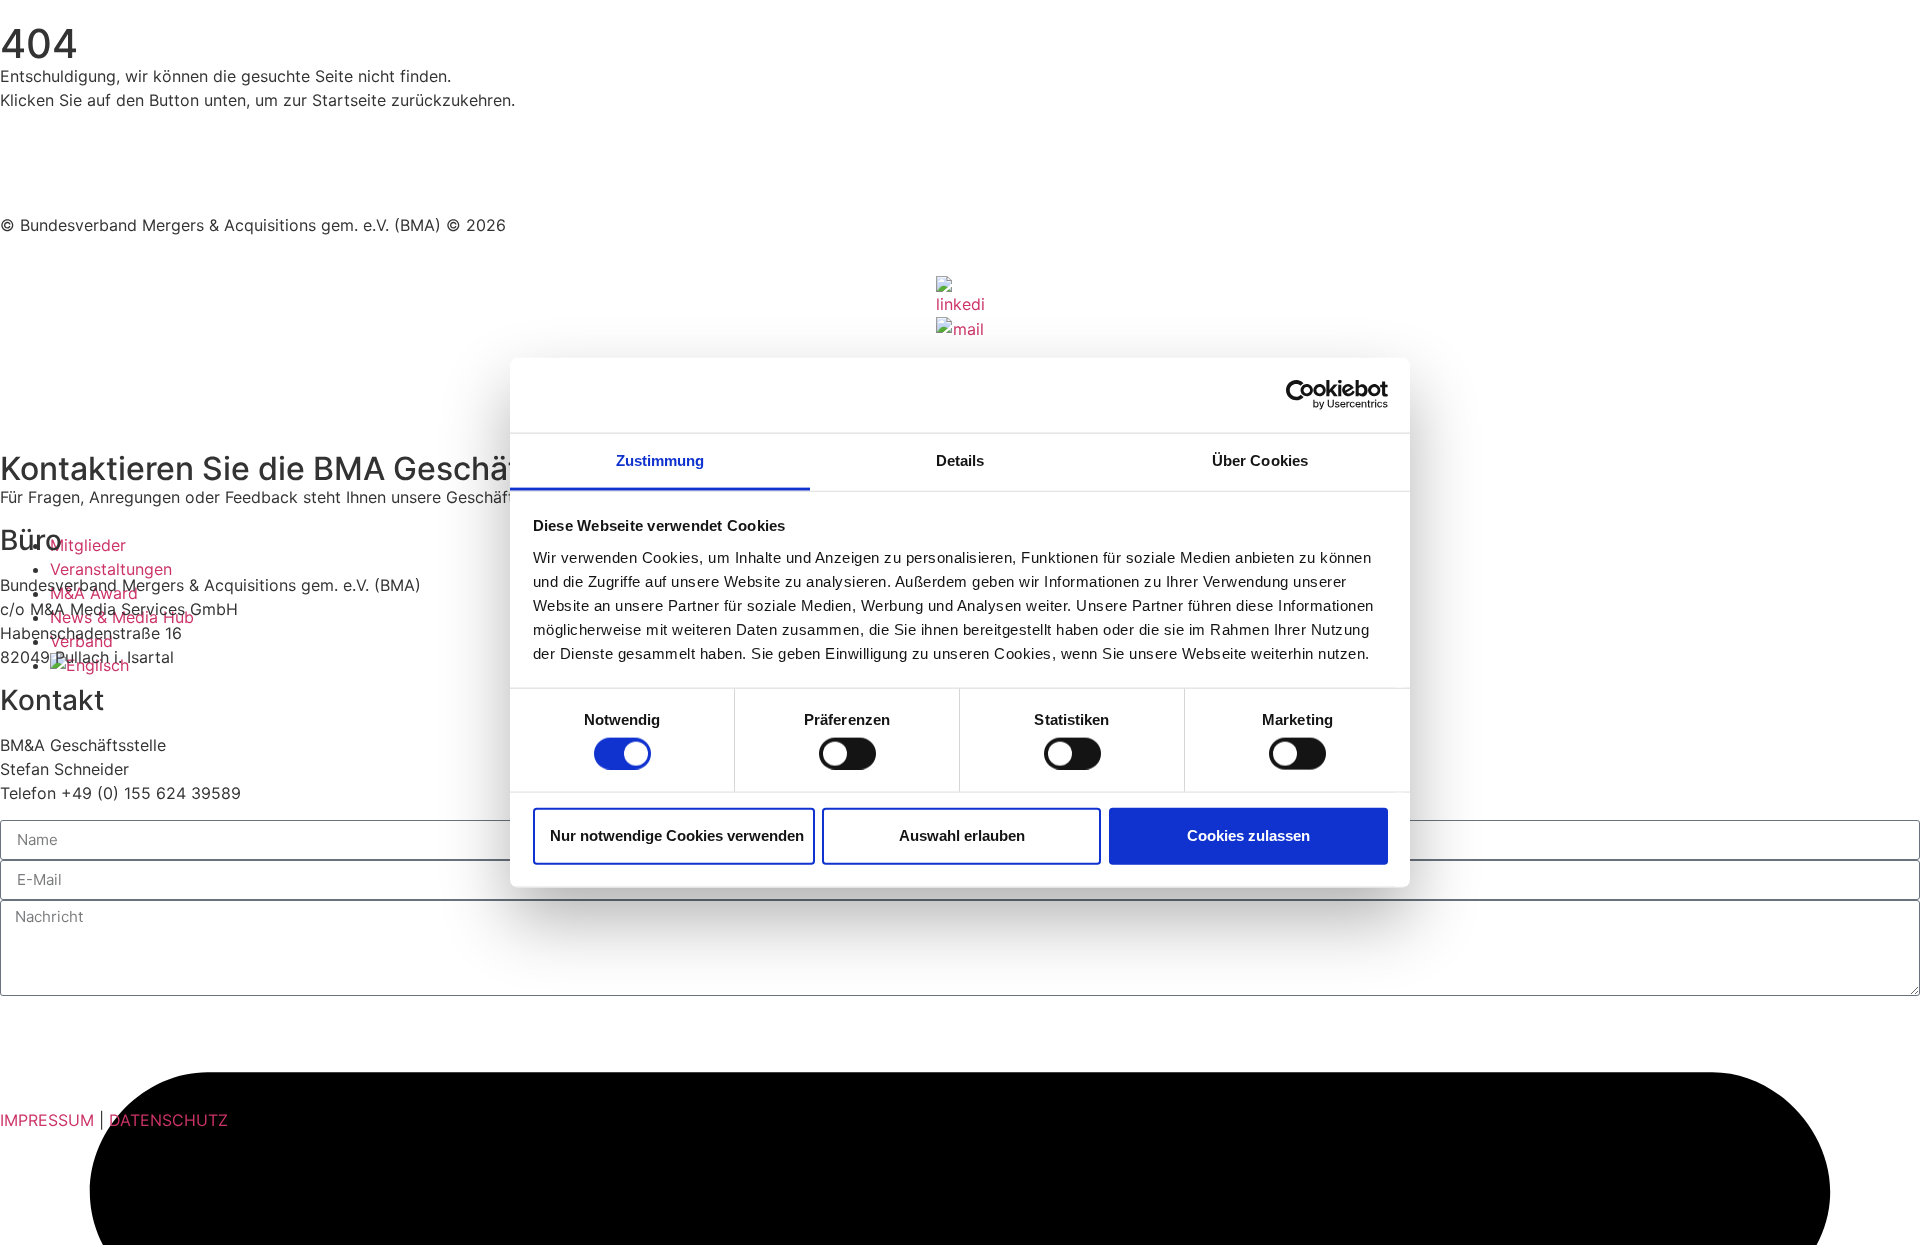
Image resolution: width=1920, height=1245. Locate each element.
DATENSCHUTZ (168, 1120)
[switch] (847, 753)
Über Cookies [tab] (1260, 459)
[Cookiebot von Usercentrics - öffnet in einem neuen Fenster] (1300, 395)
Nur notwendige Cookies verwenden (677, 835)
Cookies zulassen (1248, 835)
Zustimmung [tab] (660, 459)
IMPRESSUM (47, 1120)
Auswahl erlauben (962, 835)
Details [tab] (960, 459)
